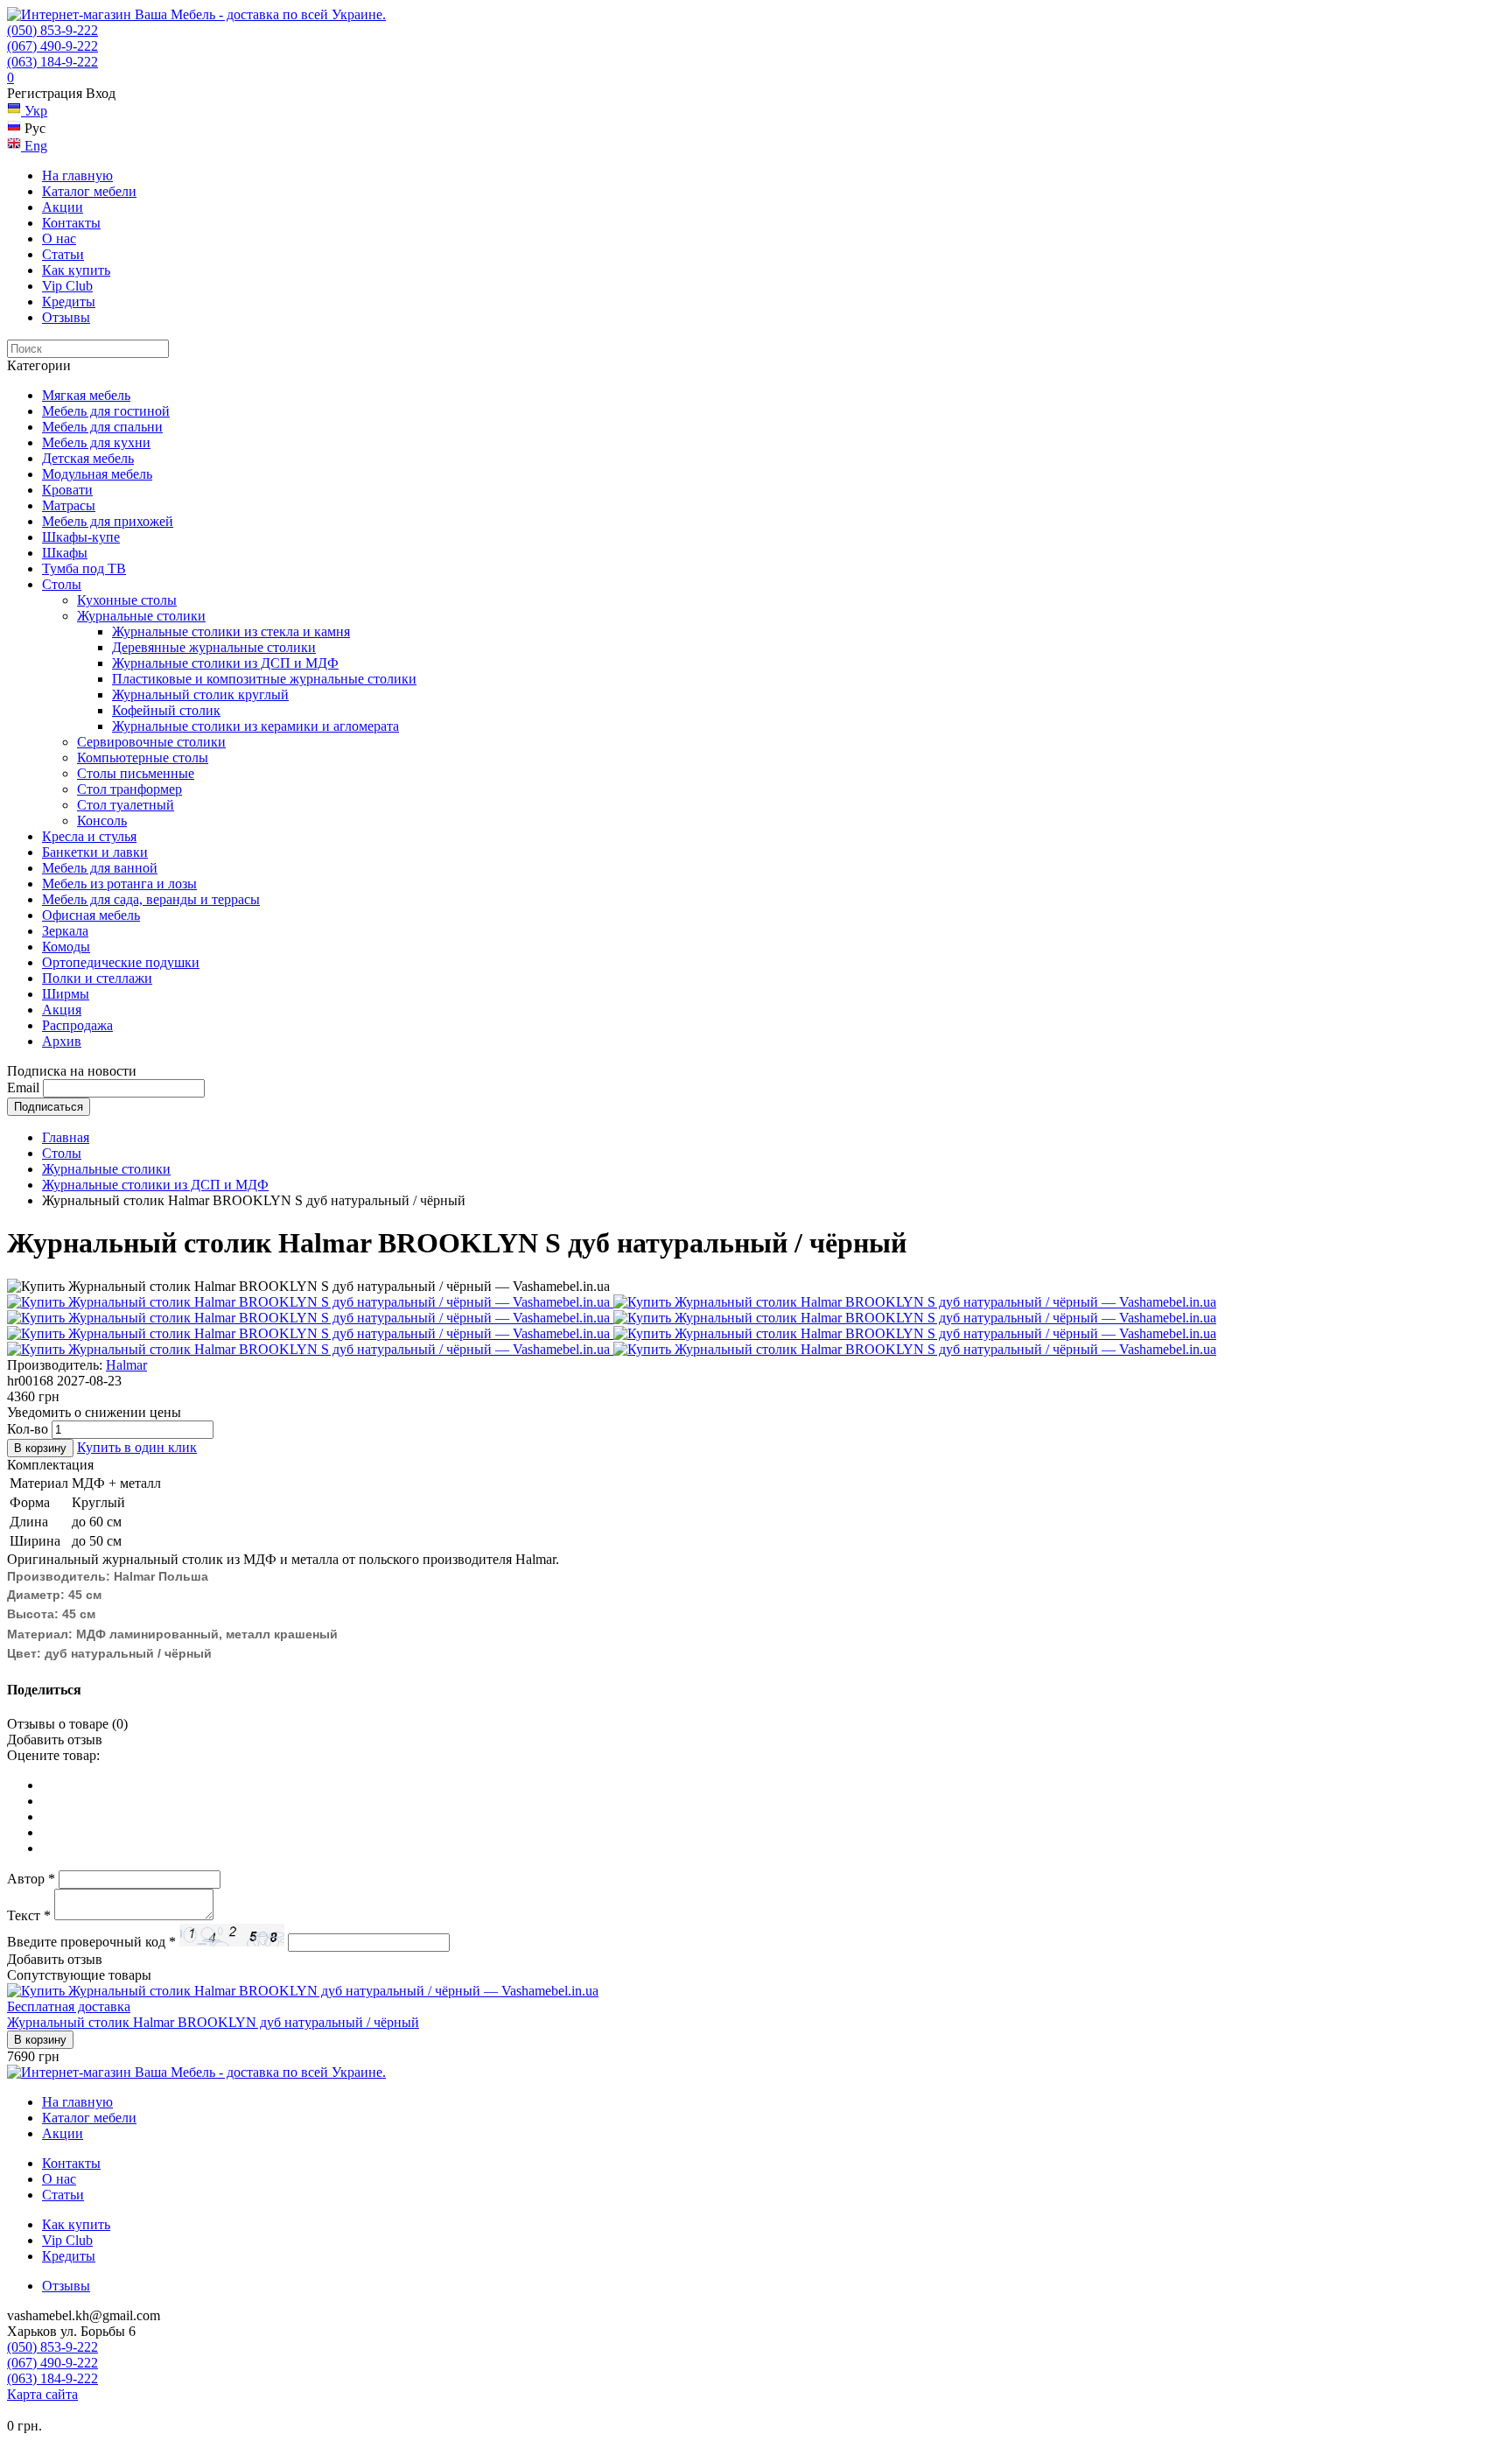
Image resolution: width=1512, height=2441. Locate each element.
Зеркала (65, 931)
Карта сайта (42, 2394)
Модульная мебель (97, 474)
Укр (34, 111)
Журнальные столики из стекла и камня (231, 631)
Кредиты (69, 302)
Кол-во (28, 1429)
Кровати (67, 490)
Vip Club (67, 286)
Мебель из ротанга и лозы (119, 884)
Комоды (66, 947)
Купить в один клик (137, 1447)
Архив (62, 1041)
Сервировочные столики (151, 742)
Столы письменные (136, 773)
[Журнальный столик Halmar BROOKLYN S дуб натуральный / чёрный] (310, 1302)
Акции (63, 207)
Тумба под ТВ (84, 568)
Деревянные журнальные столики (214, 647)
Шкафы (65, 553)
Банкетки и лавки (95, 852)
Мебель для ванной (100, 868)
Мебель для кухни (96, 442)
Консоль (102, 821)
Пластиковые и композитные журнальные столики (264, 679)
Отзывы (66, 317)
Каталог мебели (89, 191)
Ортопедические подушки (121, 962)
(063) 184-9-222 (52, 62)
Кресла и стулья (89, 836)
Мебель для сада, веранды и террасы (151, 899)
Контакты (71, 223)
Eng (34, 146)
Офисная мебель (91, 915)
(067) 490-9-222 (52, 46)
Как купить (76, 270)
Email (23, 1087)
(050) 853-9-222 (52, 30)
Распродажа (77, 1025)
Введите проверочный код (91, 1942)
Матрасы (69, 505)
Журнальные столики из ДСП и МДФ (225, 663)
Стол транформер (129, 789)
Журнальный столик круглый (200, 694)
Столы (62, 584)
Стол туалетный (126, 805)
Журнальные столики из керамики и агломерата (255, 726)
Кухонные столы (127, 600)
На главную (77, 175)
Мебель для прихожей (108, 521)
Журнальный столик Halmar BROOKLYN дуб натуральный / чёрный (213, 2022)
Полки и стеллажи (97, 978)
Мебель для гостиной (106, 411)
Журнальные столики (141, 616)
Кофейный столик (166, 710)
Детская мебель (88, 458)
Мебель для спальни (102, 427)
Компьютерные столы (143, 758)
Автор (31, 1879)
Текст (29, 1915)
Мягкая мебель (86, 395)
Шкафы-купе (81, 537)
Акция (62, 1010)
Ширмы (66, 994)
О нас (59, 238)
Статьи (63, 254)
